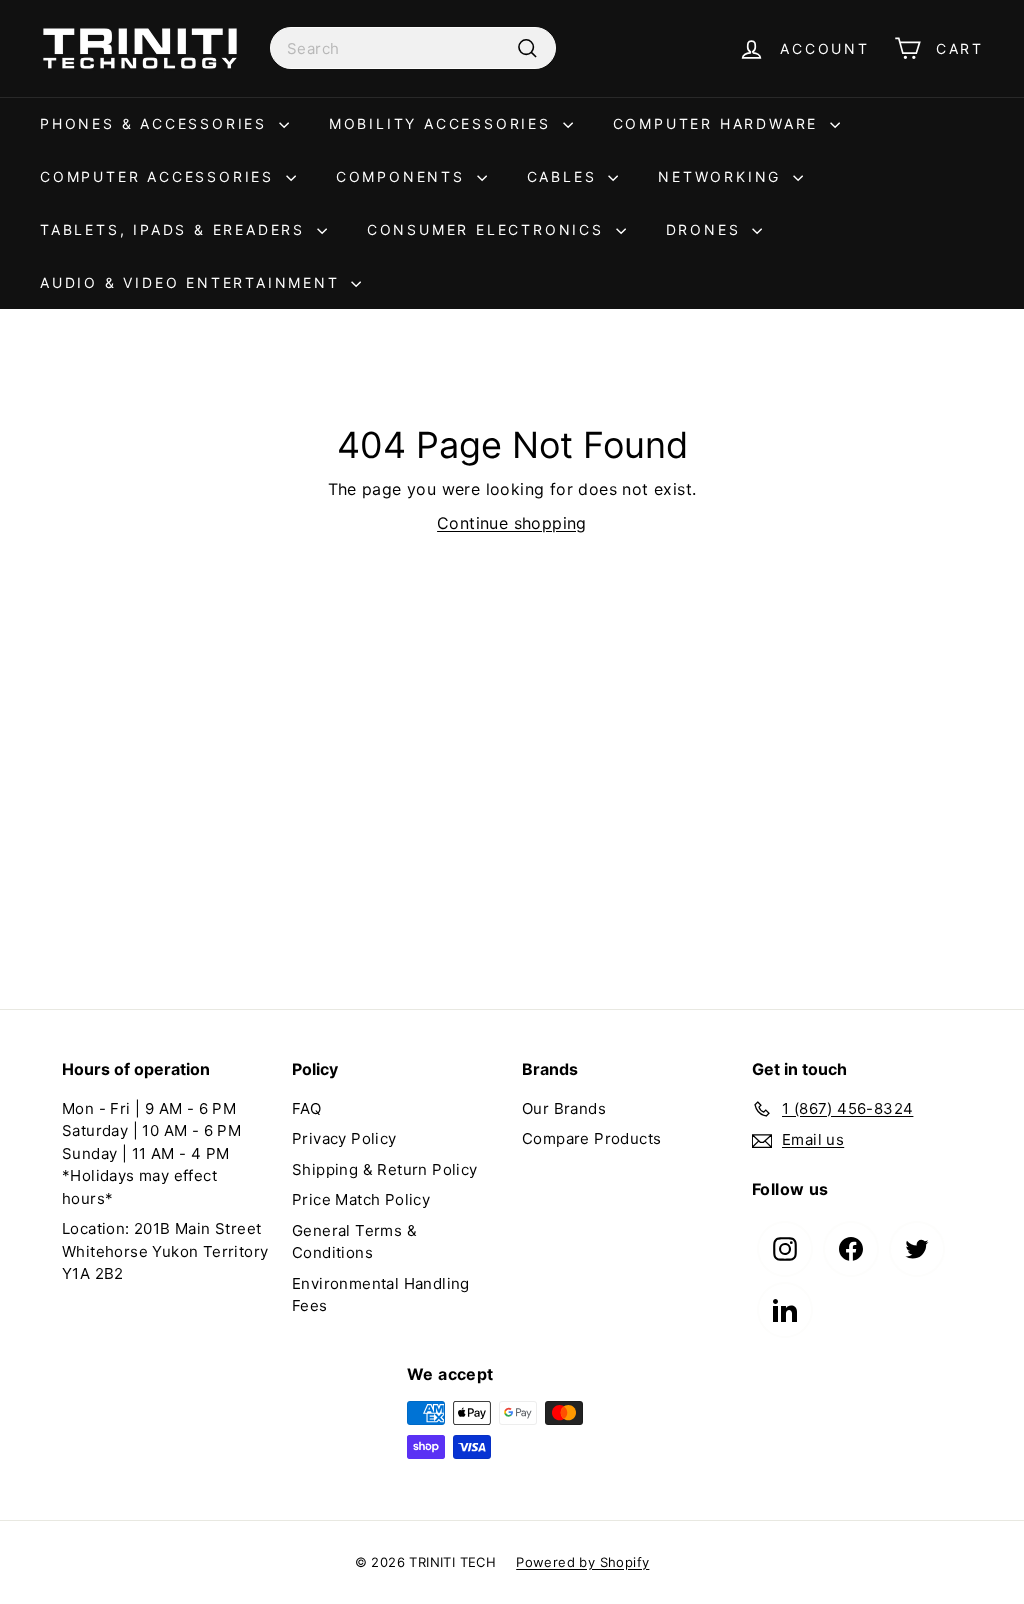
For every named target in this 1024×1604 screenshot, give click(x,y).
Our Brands (564, 1108)
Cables (565, 176)
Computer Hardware (719, 123)
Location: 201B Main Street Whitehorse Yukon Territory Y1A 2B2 (165, 1251)
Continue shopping (512, 523)
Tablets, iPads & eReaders (176, 229)
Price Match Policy (361, 1199)
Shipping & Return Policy (385, 1169)
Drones (707, 229)
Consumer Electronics (489, 229)
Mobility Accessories (443, 123)
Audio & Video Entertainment (193, 282)
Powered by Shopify (582, 1562)
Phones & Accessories (157, 123)
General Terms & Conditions (354, 1242)
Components (404, 176)
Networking (723, 176)
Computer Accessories (160, 176)
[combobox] (413, 48)
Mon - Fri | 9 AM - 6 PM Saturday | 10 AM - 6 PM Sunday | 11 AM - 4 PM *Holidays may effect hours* (151, 1153)
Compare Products (591, 1138)
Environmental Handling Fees (381, 1295)
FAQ (306, 1108)
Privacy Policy (344, 1138)
